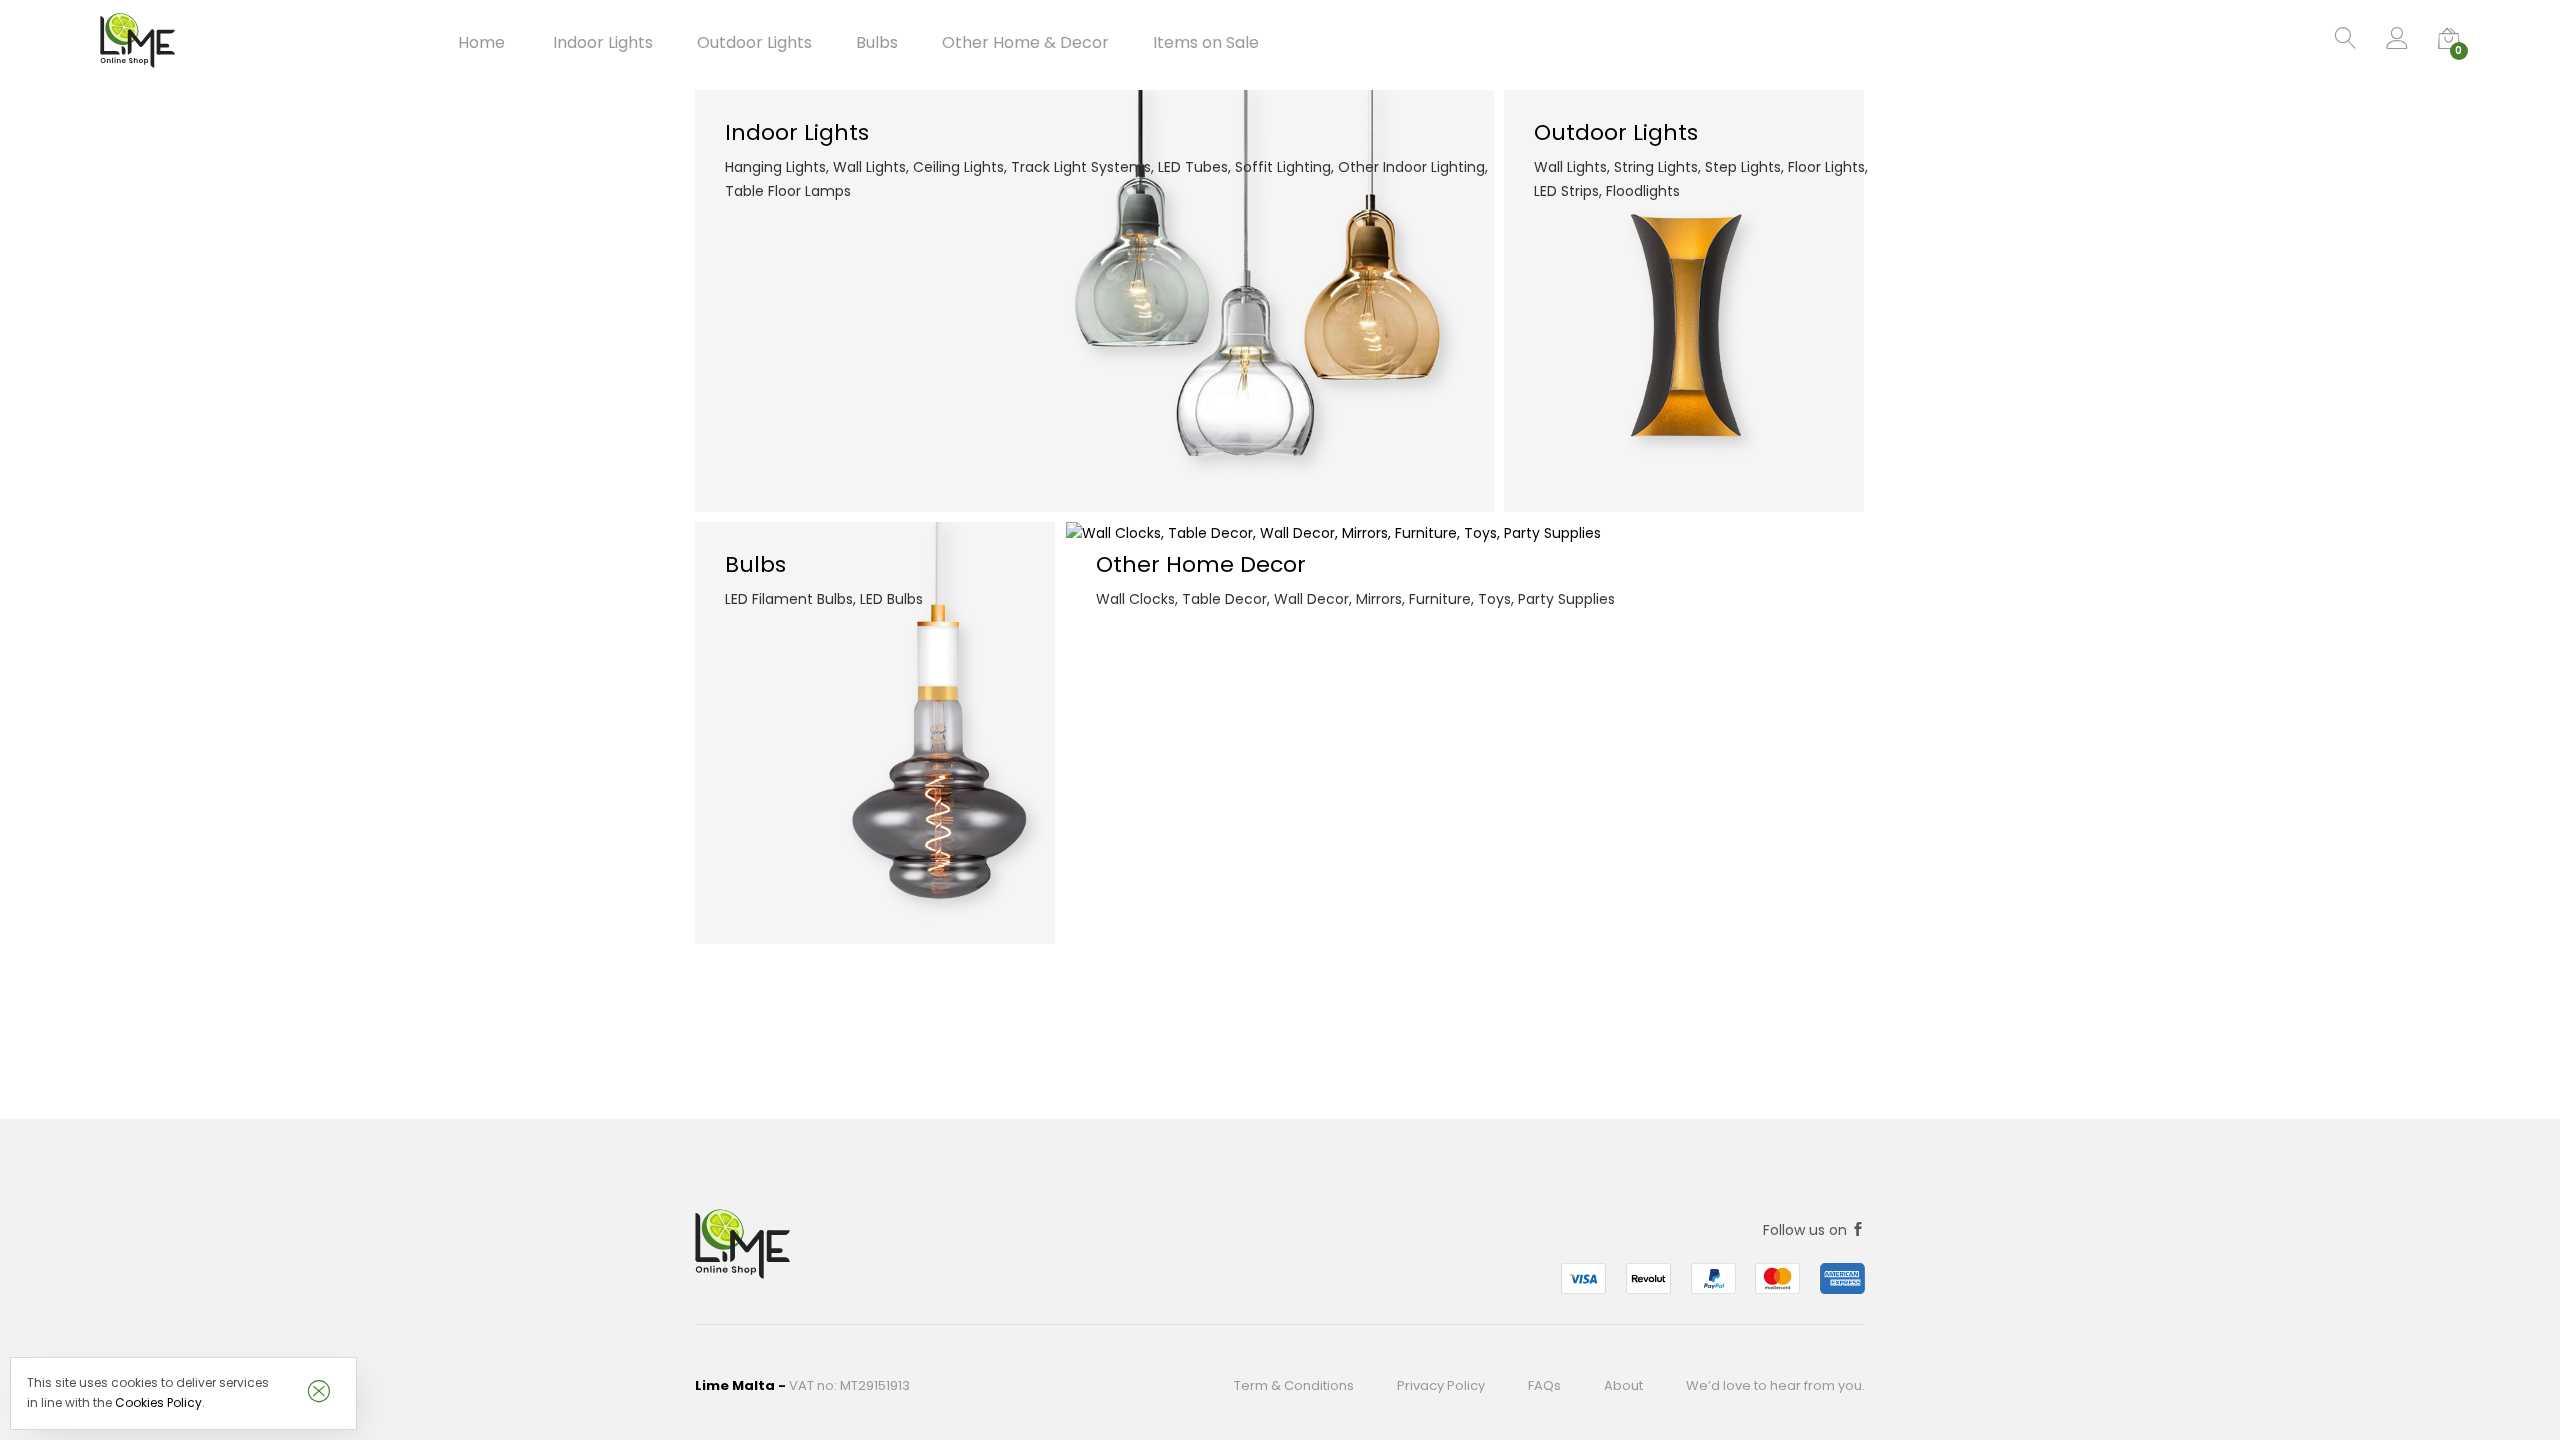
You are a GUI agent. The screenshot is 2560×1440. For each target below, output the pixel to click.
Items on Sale (1206, 43)
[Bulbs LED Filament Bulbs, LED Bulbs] (875, 732)
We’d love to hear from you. (1775, 1385)
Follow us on (1807, 1230)
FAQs (1544, 1385)
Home (481, 43)
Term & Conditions (1294, 1385)
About (1623, 1385)
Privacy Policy (1441, 1385)
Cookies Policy (158, 1402)
